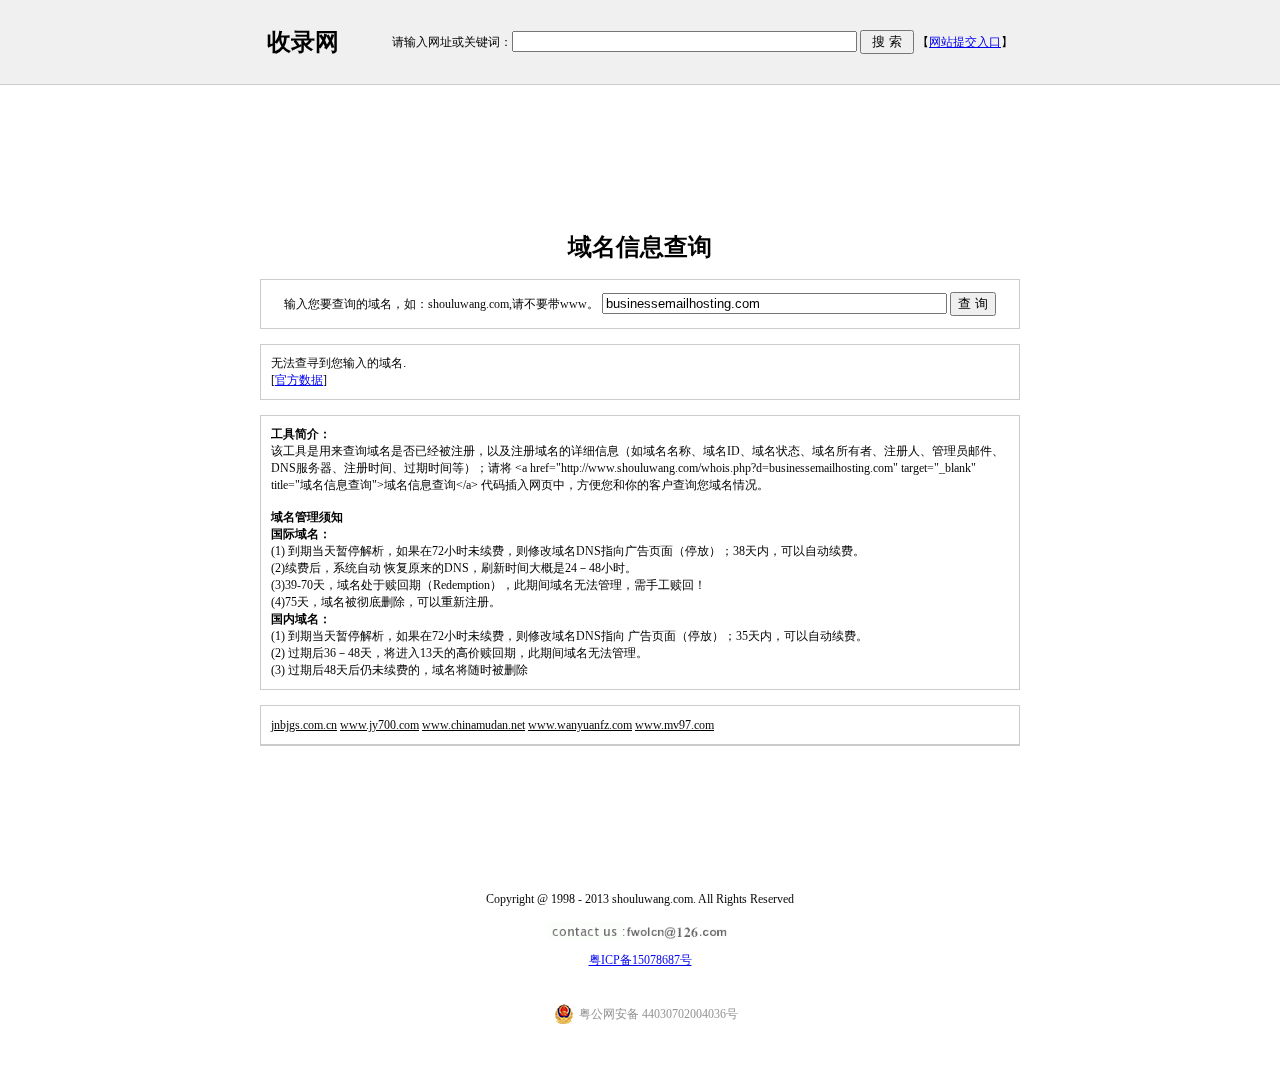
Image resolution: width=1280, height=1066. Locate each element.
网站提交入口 (965, 42)
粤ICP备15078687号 (640, 960)
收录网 (303, 42)
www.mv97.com (674, 725)
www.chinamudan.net (473, 725)
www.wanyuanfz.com (580, 725)
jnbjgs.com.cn (304, 725)
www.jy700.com (379, 725)
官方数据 (299, 380)
